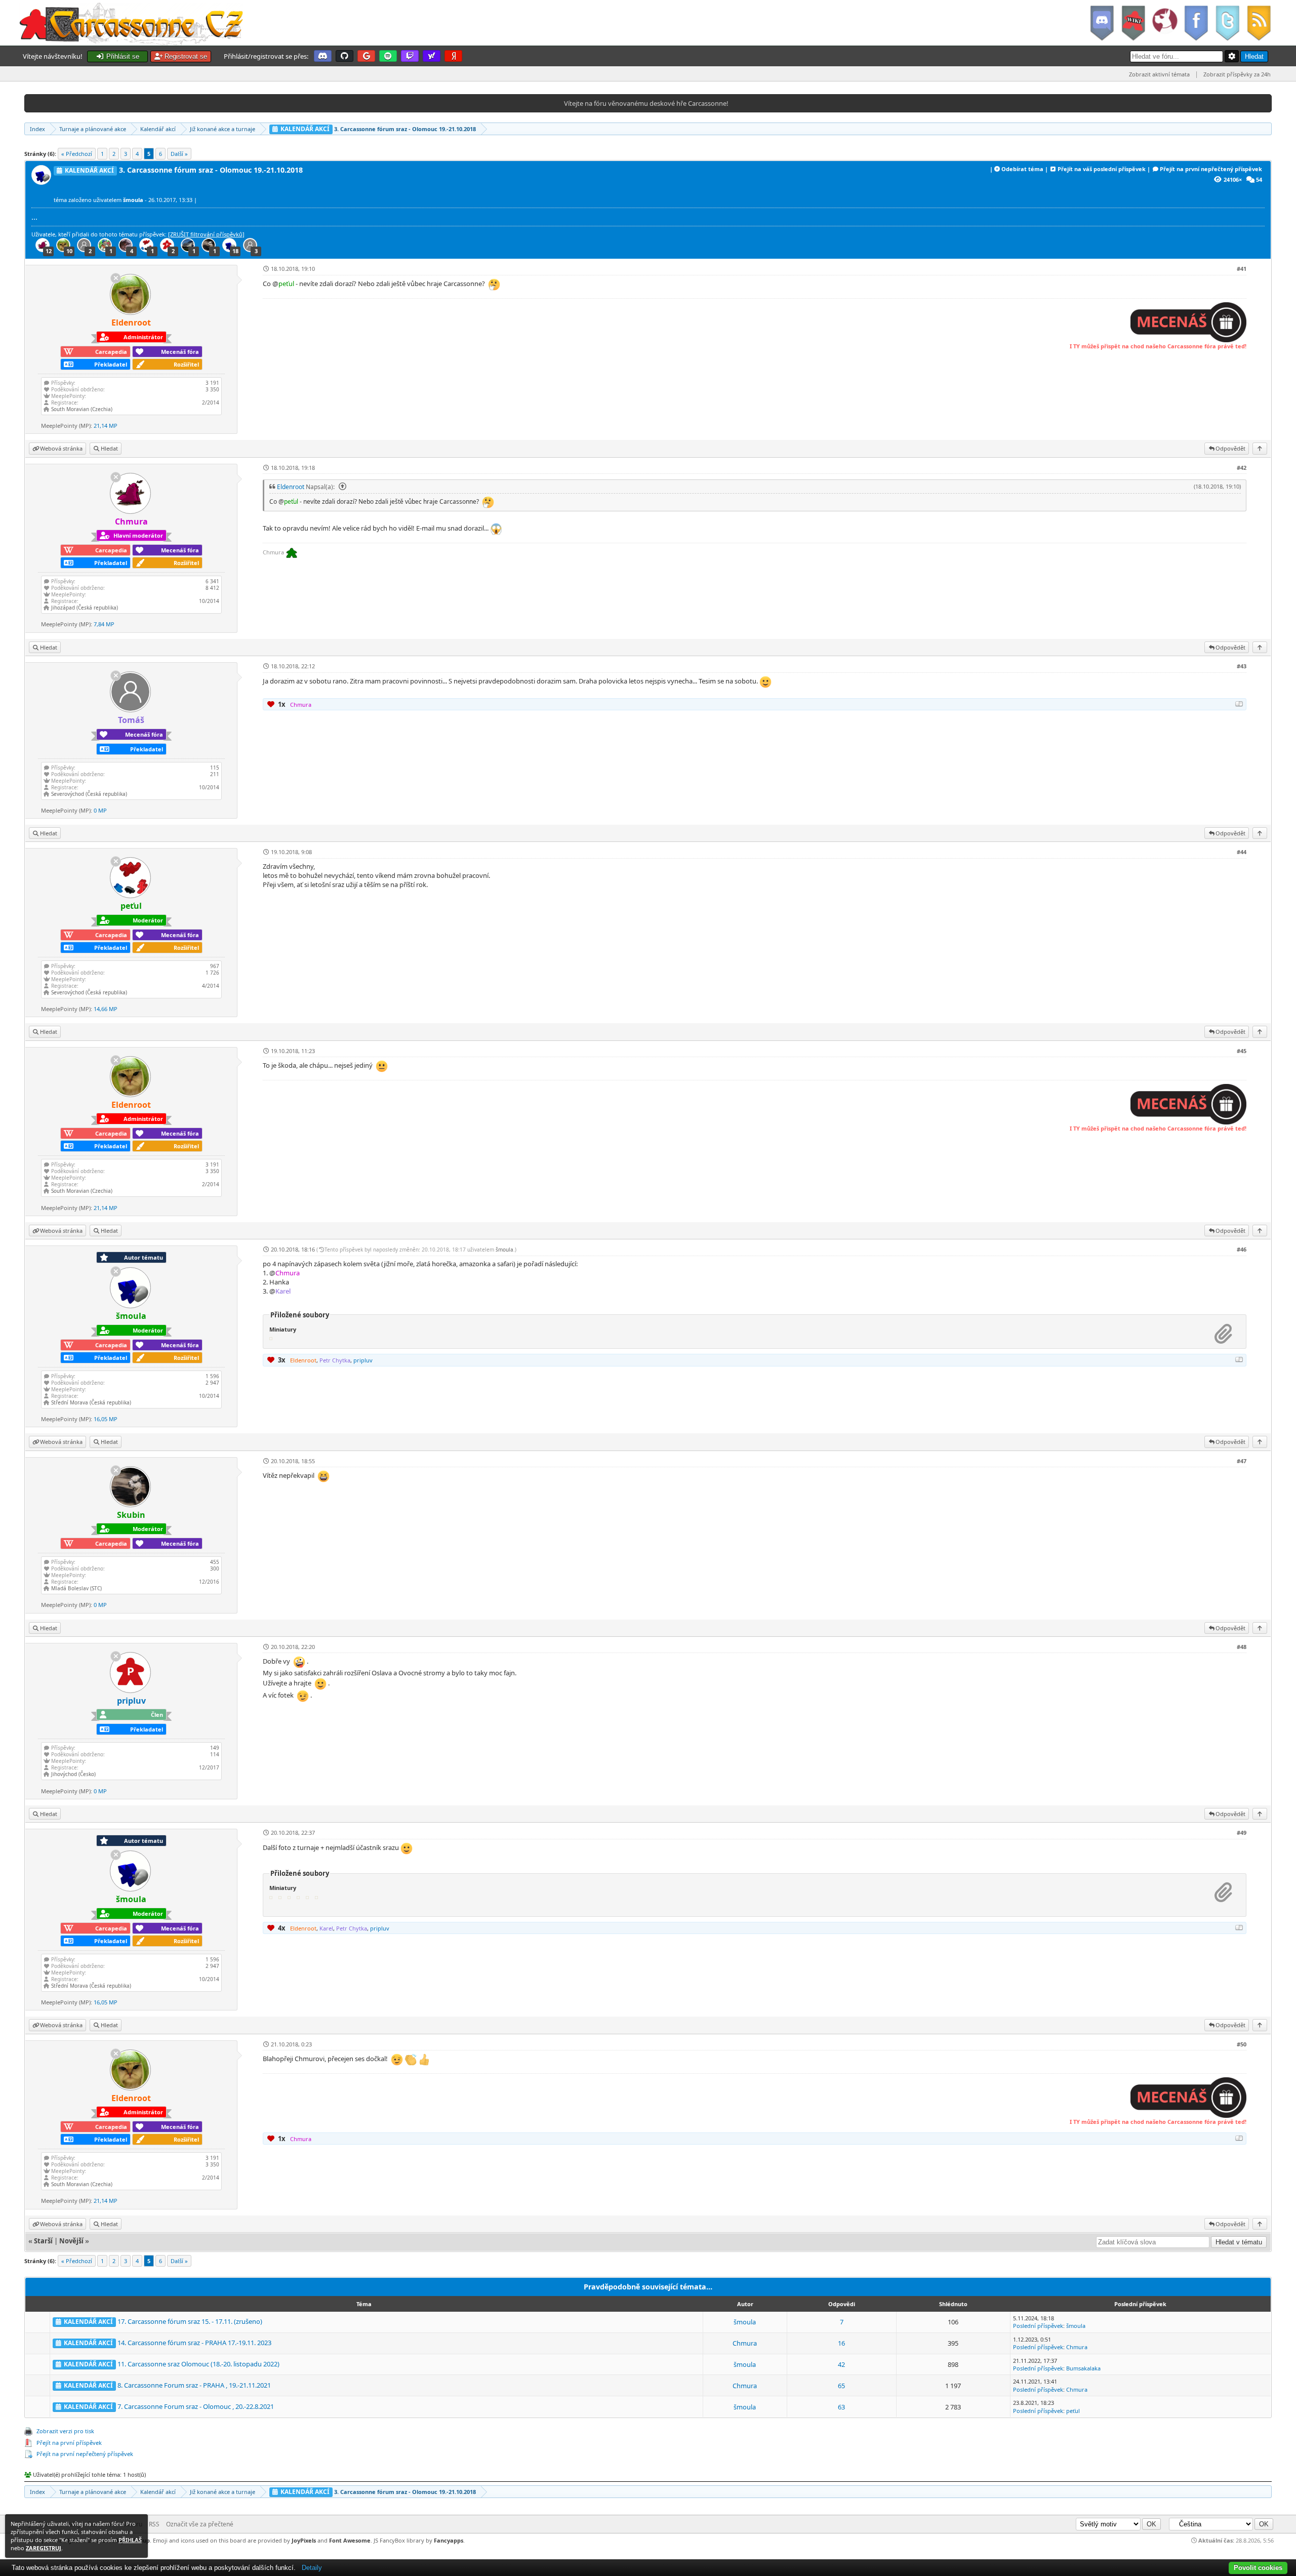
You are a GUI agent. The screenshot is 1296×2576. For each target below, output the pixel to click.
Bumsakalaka (1083, 2368)
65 (841, 2386)
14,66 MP (106, 1009)
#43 (1242, 666)
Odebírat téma (1022, 169)
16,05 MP (106, 1419)
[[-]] (1239, 704)
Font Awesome (350, 2540)
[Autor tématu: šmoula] (43, 182)
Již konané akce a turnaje (222, 129)
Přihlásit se (122, 56)
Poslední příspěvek (1038, 2326)
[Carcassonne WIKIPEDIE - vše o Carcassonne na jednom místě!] (1133, 23)
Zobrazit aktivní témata (1159, 74)
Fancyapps (449, 2540)
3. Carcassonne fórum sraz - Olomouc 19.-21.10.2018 (377, 129)
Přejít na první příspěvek (69, 2443)
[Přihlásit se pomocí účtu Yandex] (453, 56)
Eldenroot (291, 487)
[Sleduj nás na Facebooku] (1196, 23)
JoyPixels (304, 2540)
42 (841, 2364)
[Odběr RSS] (1260, 23)
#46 (1242, 1249)
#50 (1242, 2044)
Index (37, 129)
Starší (43, 2241)
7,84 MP (104, 624)
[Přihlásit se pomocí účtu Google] (366, 56)
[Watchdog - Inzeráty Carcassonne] (1164, 23)
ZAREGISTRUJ (44, 2548)
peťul (1073, 2411)
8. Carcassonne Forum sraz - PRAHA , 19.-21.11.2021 (194, 2385)
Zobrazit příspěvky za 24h (1237, 74)
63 (841, 2407)
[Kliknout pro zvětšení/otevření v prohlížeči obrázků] (1188, 340)
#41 (1242, 269)
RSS (154, 2524)
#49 (1242, 1833)
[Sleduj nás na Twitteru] (1227, 23)
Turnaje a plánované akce (93, 129)
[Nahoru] (1260, 448)
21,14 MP (106, 426)
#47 (1242, 1461)
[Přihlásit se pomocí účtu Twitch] (410, 56)
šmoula (504, 1250)
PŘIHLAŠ (130, 2540)
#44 (1242, 852)
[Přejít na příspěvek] (341, 487)
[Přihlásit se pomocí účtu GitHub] (345, 56)
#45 (1242, 1051)
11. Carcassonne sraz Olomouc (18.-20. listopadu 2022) (198, 2364)
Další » (179, 154)
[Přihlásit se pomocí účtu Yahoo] (432, 56)
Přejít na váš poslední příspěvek (1102, 169)
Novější (71, 2241)
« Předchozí (77, 154)
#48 (1242, 1647)
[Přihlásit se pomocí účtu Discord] (323, 56)
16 (841, 2343)
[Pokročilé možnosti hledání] (1232, 56)
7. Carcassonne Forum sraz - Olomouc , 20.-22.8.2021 (196, 2406)
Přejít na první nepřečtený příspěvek (1211, 169)
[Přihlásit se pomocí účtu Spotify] (388, 56)
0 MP (100, 810)
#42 (1242, 468)
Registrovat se (185, 56)
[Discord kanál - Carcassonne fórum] (1102, 23)
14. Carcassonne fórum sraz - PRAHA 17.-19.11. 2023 (194, 2343)
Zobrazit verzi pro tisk (65, 2431)
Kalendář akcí (158, 129)
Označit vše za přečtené (200, 2524)
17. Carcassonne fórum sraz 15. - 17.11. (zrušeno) (190, 2321)
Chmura (745, 2343)
